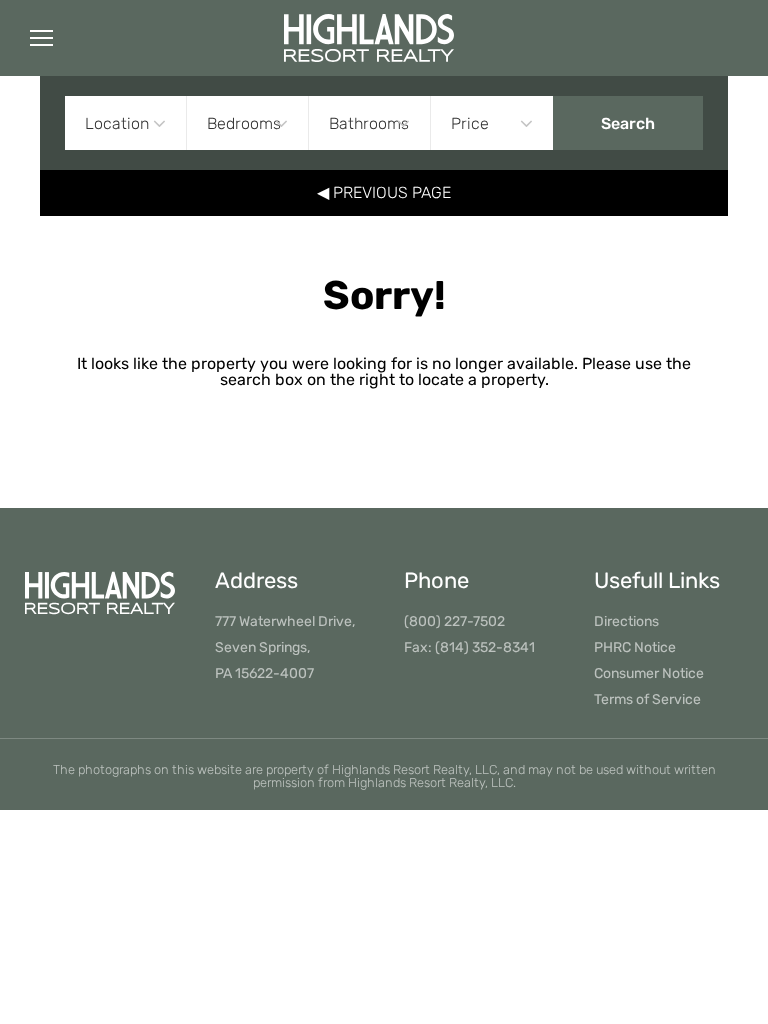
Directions (626, 621)
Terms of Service (647, 699)
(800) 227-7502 (454, 621)
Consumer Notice (649, 673)
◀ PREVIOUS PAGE (384, 192)
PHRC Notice (635, 647)
